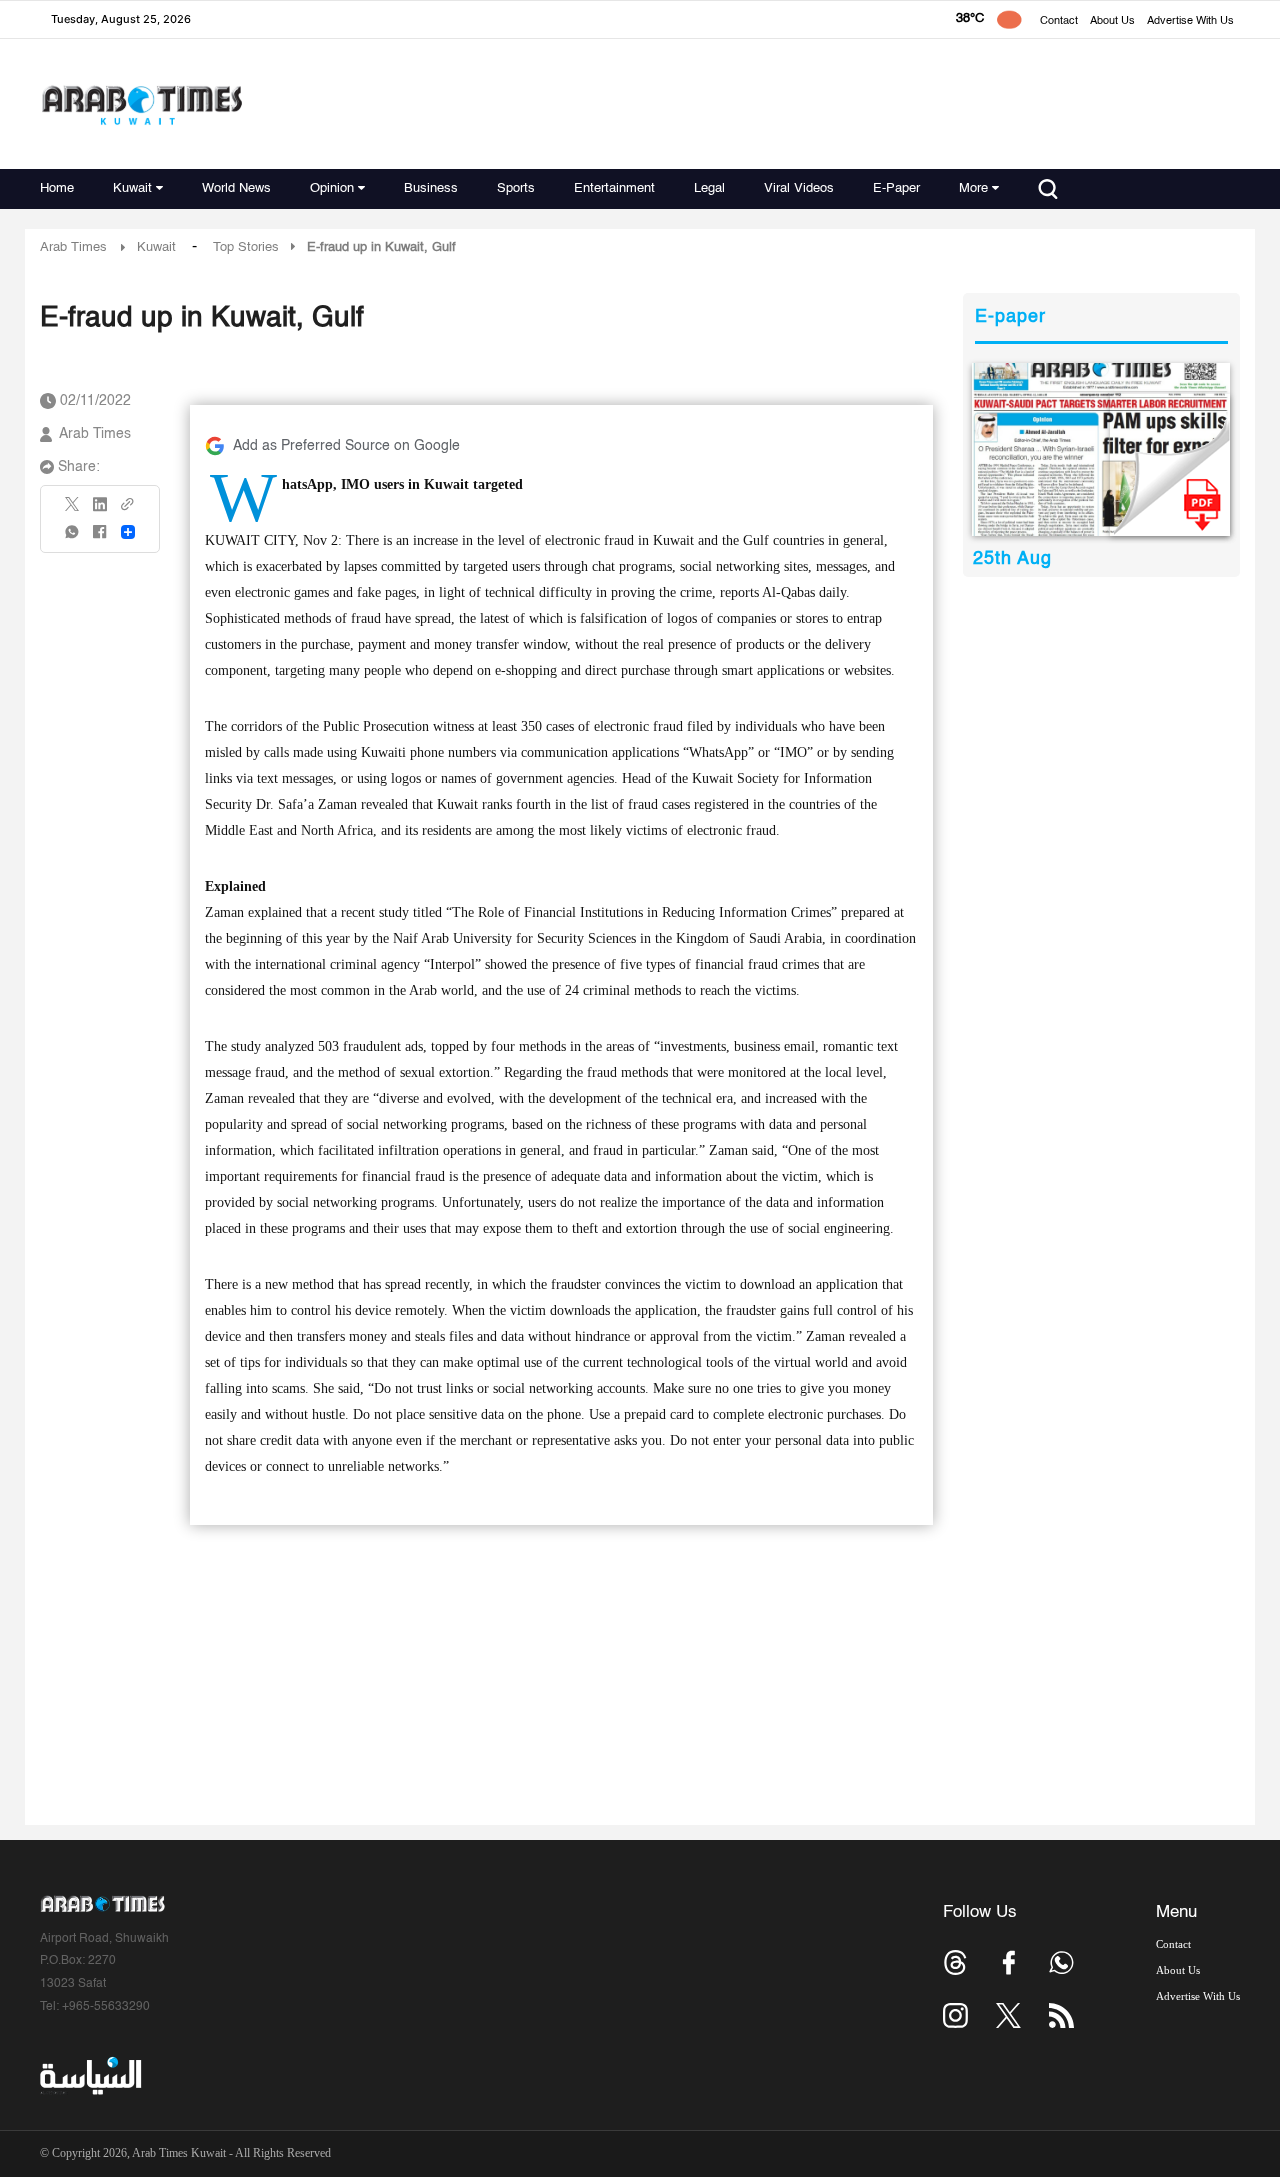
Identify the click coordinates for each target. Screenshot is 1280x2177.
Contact (1059, 21)
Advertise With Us (1190, 21)
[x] (1008, 2015)
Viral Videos (799, 188)
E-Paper (896, 188)
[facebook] (100, 538)
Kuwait (132, 188)
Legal (709, 188)
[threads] (955, 1962)
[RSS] (1061, 2015)
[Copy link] (128, 510)
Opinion (332, 188)
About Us (1112, 21)
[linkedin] (100, 511)
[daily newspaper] (1101, 449)
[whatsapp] (73, 538)
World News (236, 188)
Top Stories (246, 247)
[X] (73, 510)
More (973, 188)
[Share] (128, 532)
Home (57, 188)
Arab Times (73, 247)
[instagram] (955, 2015)
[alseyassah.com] (89, 2076)
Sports (516, 188)
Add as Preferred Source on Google (346, 446)
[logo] (141, 104)
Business (431, 188)
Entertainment (614, 188)
